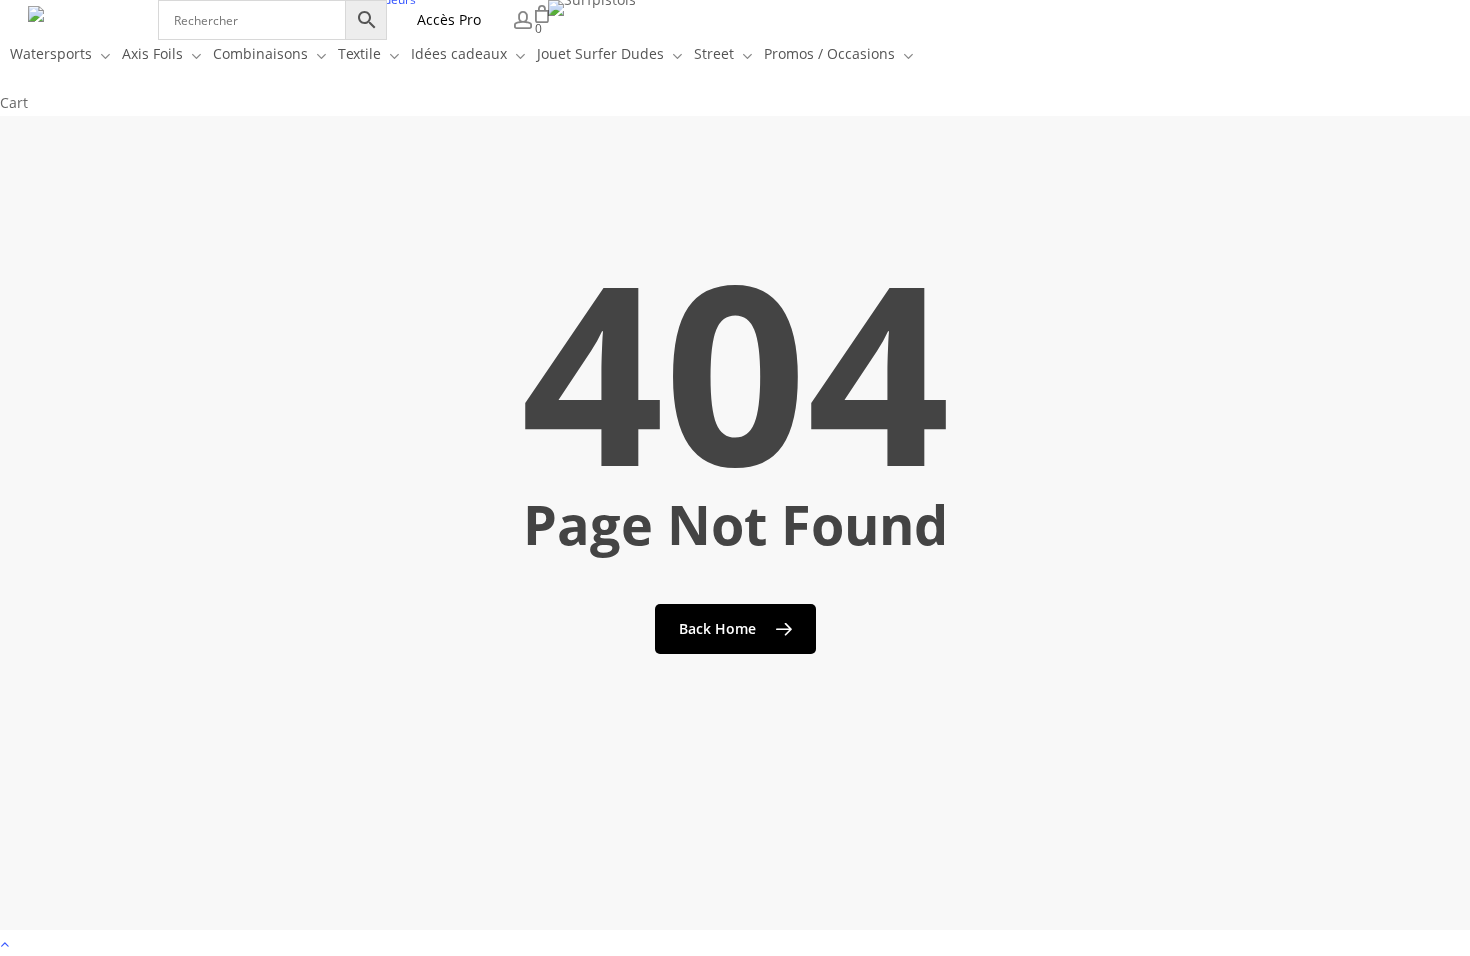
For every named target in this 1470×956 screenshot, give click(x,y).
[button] (735, 943)
